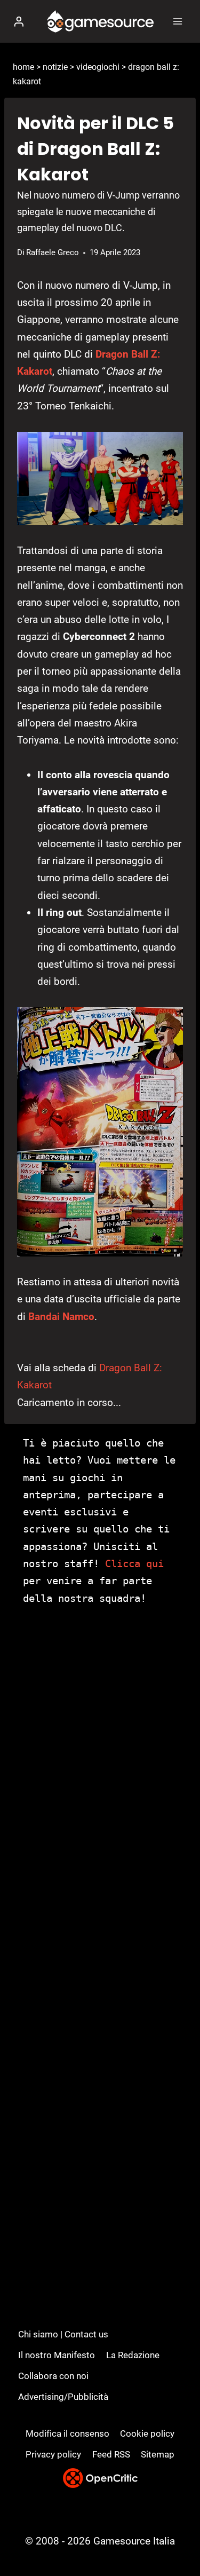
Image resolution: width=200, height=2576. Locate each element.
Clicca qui (134, 1563)
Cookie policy (147, 2433)
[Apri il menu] (177, 21)
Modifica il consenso (67, 2433)
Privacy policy (53, 2454)
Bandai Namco (61, 1317)
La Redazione (133, 2355)
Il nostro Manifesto (57, 2355)
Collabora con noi (53, 2376)
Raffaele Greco (53, 252)
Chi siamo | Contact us (63, 2334)
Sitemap (158, 2454)
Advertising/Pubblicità (63, 2397)
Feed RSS (111, 2454)
